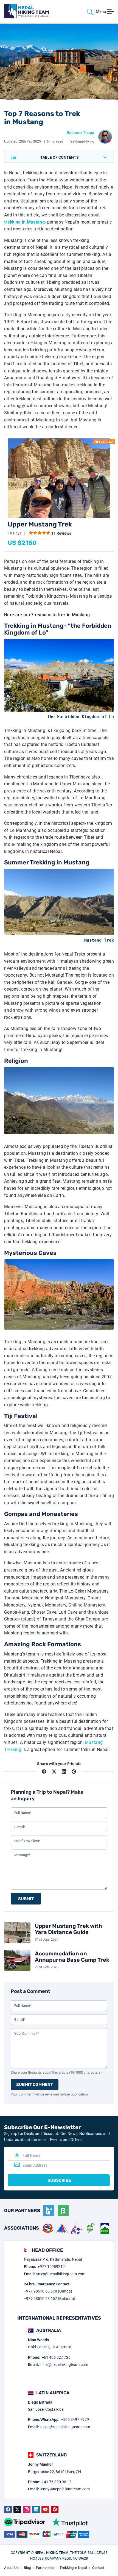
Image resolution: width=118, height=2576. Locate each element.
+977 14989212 (51, 2267)
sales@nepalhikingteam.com (61, 2274)
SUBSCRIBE (59, 2180)
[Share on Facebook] (44, 1772)
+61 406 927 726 (56, 2357)
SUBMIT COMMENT (35, 2085)
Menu (101, 11)
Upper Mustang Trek (40, 524)
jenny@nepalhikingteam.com (65, 2489)
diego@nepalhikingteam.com (65, 2427)
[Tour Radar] (49, 2211)
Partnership (45, 2568)
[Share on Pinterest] (74, 1772)
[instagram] (27, 2510)
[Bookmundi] (63, 2211)
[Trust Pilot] (70, 2522)
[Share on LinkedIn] (64, 1772)
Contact (98, 2568)
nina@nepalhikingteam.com (64, 2364)
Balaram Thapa (80, 133)
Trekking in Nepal (73, 2568)
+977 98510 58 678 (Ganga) (48, 2291)
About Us (11, 2568)
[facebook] (8, 2510)
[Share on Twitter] (54, 1772)
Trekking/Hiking (82, 141)
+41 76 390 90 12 (57, 2482)
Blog (27, 2568)
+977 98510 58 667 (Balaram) (50, 2299)
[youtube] (45, 2510)
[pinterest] (55, 2510)
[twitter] (17, 2510)
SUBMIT (26, 1899)
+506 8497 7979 (75, 2419)
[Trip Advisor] (25, 2522)
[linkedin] (36, 2510)
